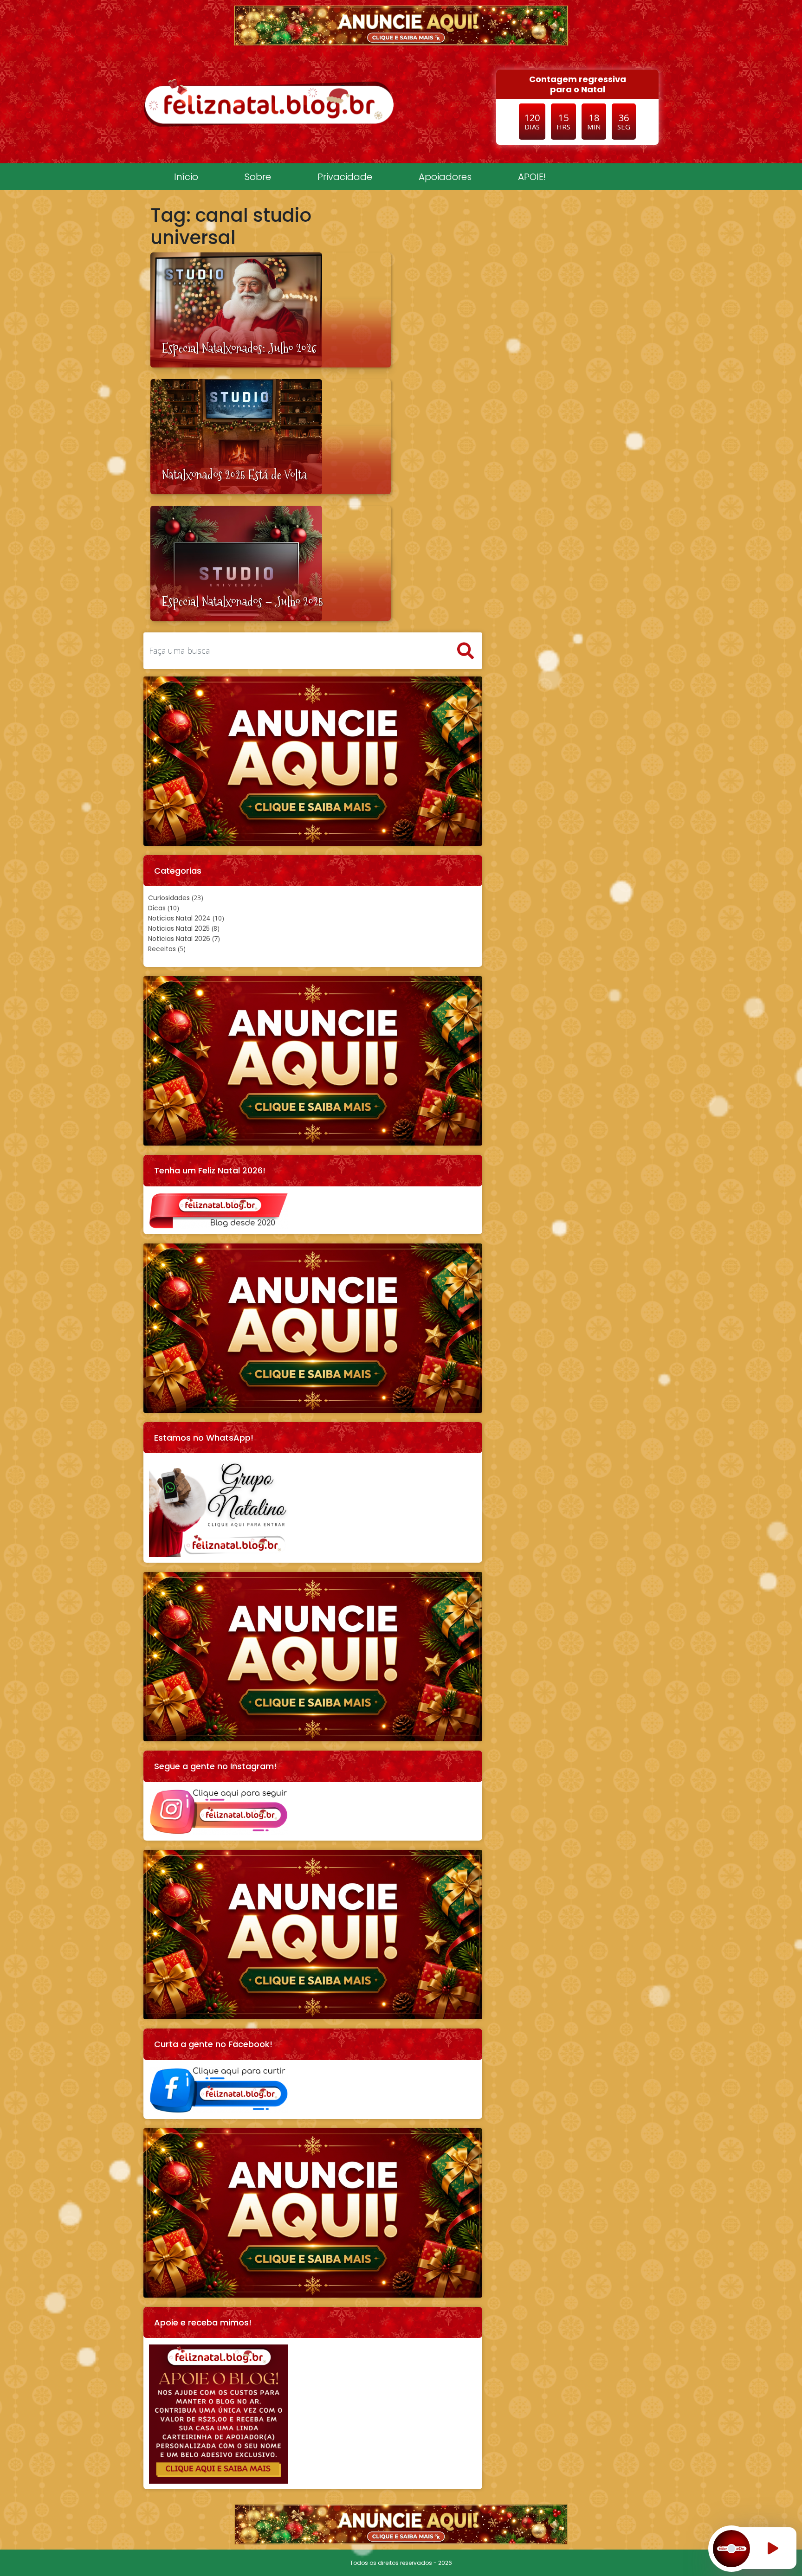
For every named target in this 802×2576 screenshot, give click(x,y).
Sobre (258, 177)
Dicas (157, 908)
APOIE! (532, 177)
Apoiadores (445, 177)
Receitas (162, 949)
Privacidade (345, 177)
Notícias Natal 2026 (179, 939)
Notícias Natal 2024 (179, 918)
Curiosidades (169, 898)
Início (186, 177)
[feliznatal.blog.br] (269, 102)
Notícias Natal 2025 (179, 928)
